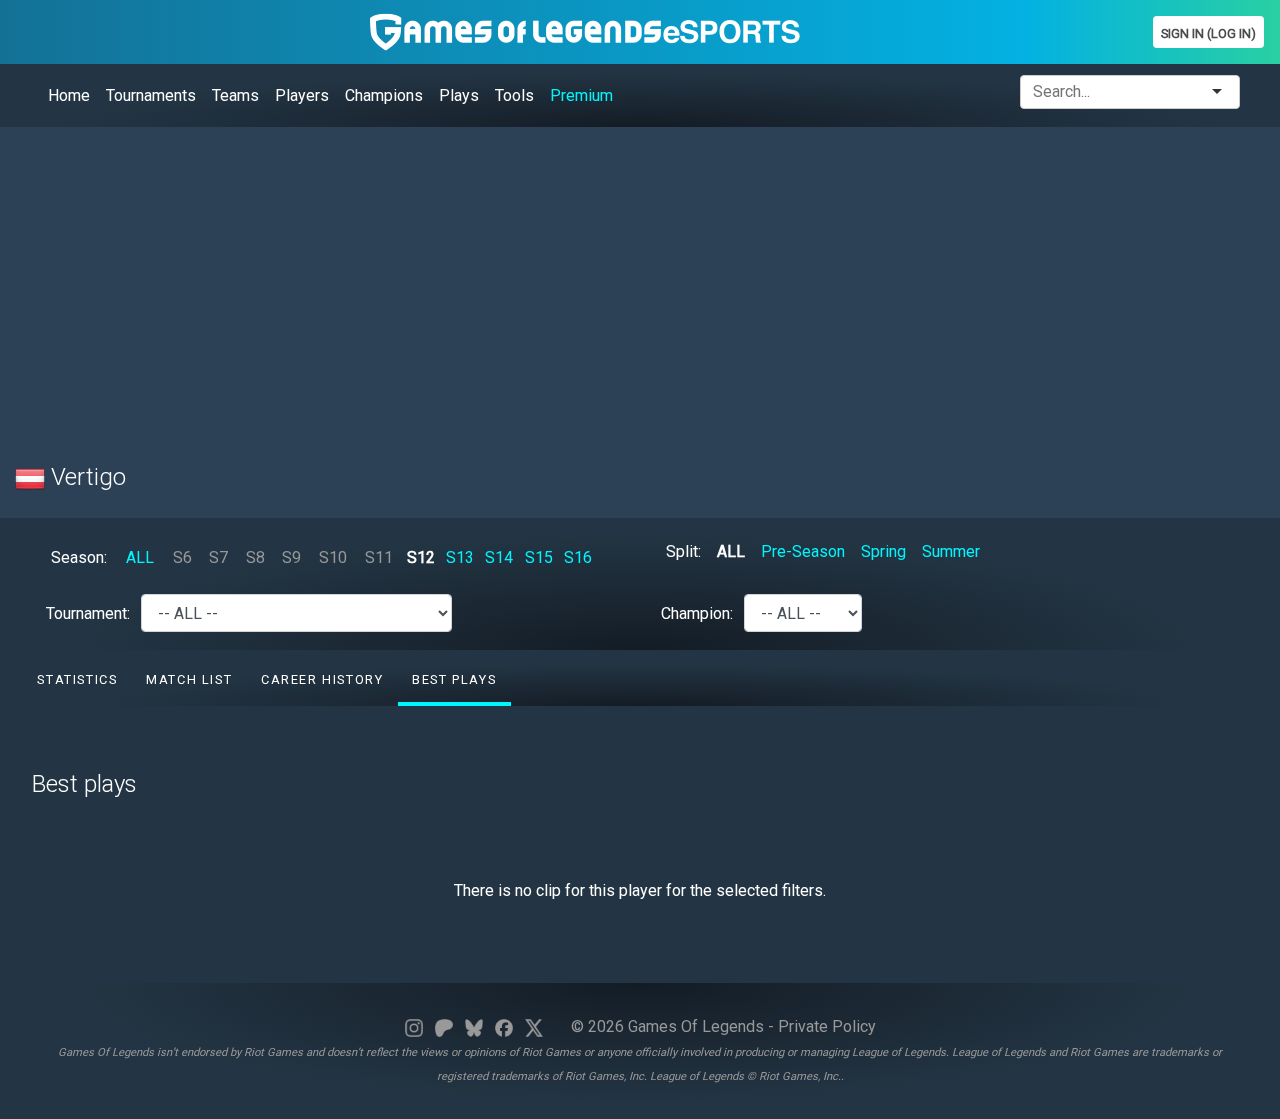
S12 (421, 557)
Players (302, 95)
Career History (322, 679)
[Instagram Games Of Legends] (414, 1026)
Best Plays (454, 679)
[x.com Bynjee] (534, 1026)
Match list (189, 679)
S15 (539, 557)
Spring (883, 551)
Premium (581, 95)
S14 (499, 557)
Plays (459, 95)
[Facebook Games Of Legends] (504, 1026)
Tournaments (151, 95)
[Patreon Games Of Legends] (444, 1026)
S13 (460, 557)
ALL (140, 557)
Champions (384, 95)
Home (69, 95)
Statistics (77, 679)
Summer (951, 551)
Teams (235, 95)
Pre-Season (803, 551)
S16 (578, 557)
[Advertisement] (615, 283)
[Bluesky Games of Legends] (474, 1026)
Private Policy (827, 1026)
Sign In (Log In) (1208, 33)
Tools (514, 95)
